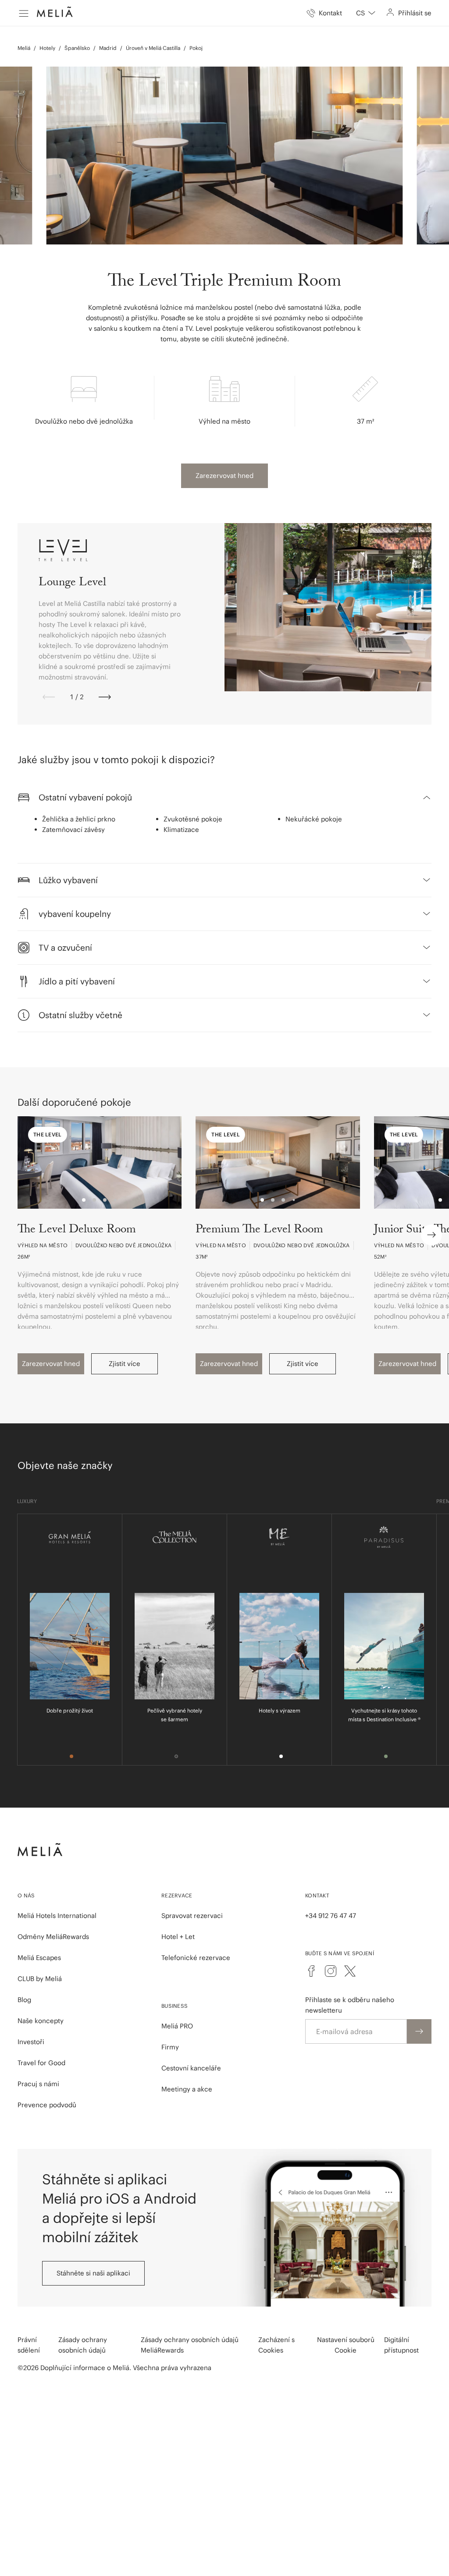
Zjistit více (125, 1364)
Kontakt (317, 1895)
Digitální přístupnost (401, 2345)
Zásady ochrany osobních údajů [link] (83, 2345)
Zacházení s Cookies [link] (276, 2345)
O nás (26, 1895)
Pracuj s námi (38, 2084)
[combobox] (366, 13)
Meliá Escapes (39, 1958)
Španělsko (77, 48)
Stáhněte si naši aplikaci (93, 2273)
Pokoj (196, 48)
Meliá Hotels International (57, 1916)
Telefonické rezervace (196, 1958)
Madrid (108, 48)
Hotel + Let (178, 1937)
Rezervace (177, 1895)
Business (175, 2006)
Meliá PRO (177, 2026)
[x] (350, 1971)
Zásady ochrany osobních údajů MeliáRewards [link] (190, 2345)
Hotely (47, 48)
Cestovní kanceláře (191, 2068)
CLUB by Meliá (40, 1979)
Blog (24, 2000)
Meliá (24, 48)
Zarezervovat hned (224, 476)
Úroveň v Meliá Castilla (153, 48)
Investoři (31, 2042)
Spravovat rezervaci (192, 1916)
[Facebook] (311, 1971)
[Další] (105, 697)
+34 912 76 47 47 (331, 1916)
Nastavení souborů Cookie (346, 2345)
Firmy (170, 2047)
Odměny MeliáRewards (53, 1937)
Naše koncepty (41, 2021)
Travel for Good (41, 2063)
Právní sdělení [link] (29, 2345)
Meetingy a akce (187, 2089)
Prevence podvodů (47, 2105)
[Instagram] (331, 1971)
